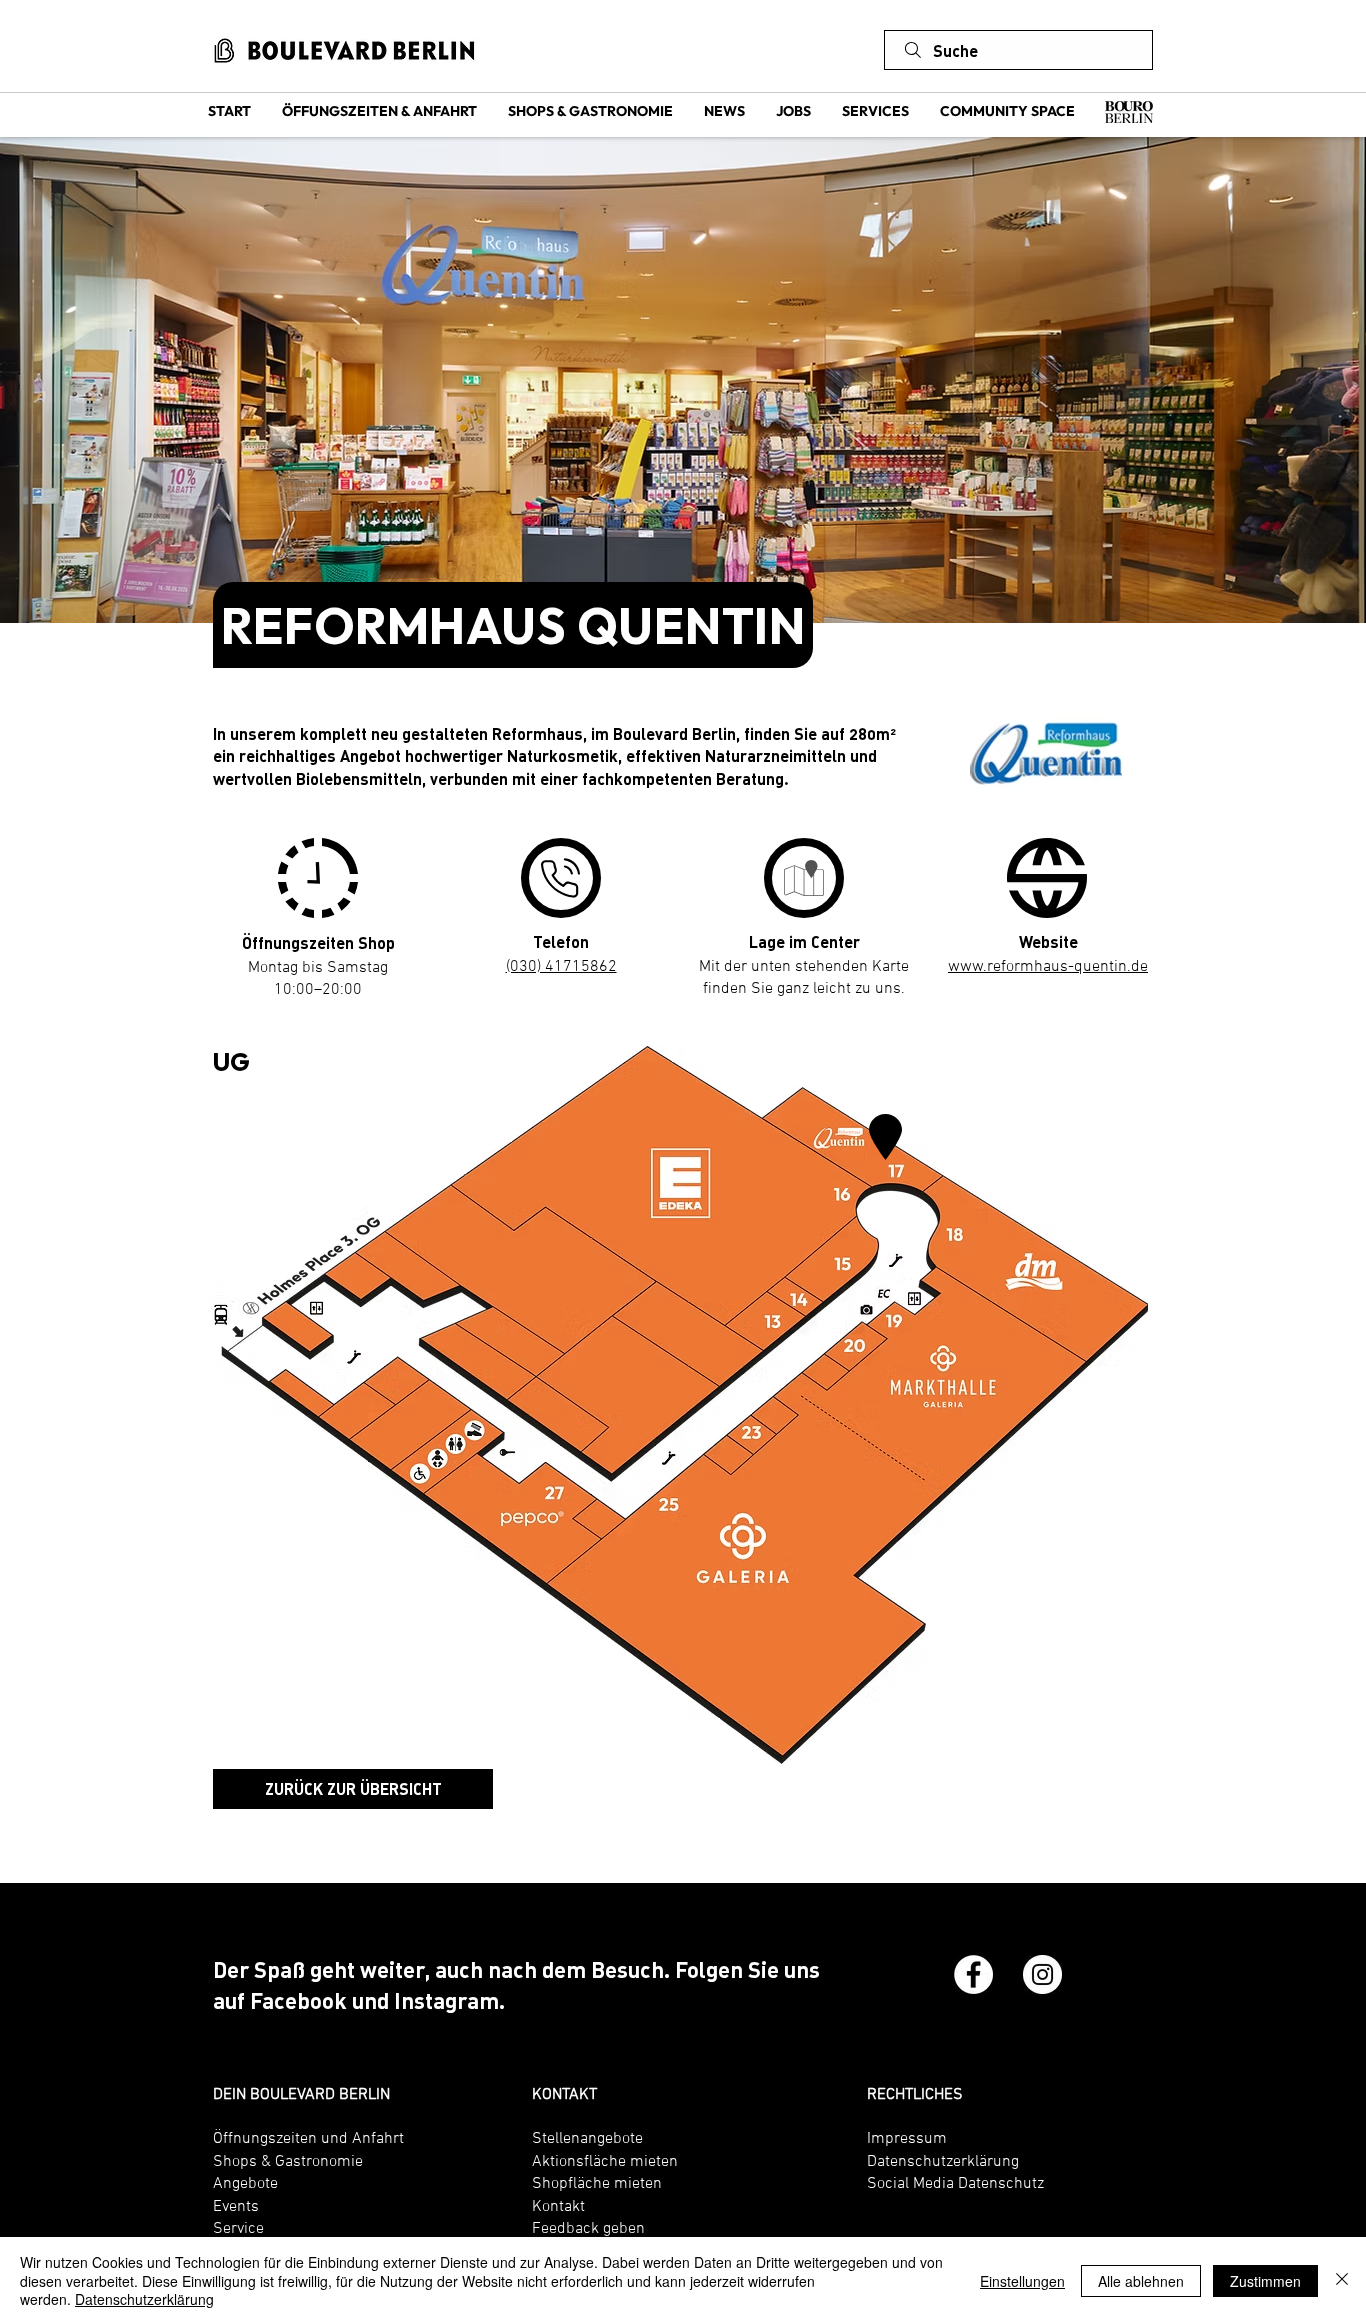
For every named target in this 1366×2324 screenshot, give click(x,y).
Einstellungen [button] (1022, 2281)
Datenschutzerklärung (144, 2299)
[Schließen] (1342, 2280)
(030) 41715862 (561, 965)
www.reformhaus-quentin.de (1048, 965)
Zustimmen (1265, 2281)
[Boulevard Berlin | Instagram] (1042, 1974)
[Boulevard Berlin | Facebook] (973, 1974)
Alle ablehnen (1141, 2281)
